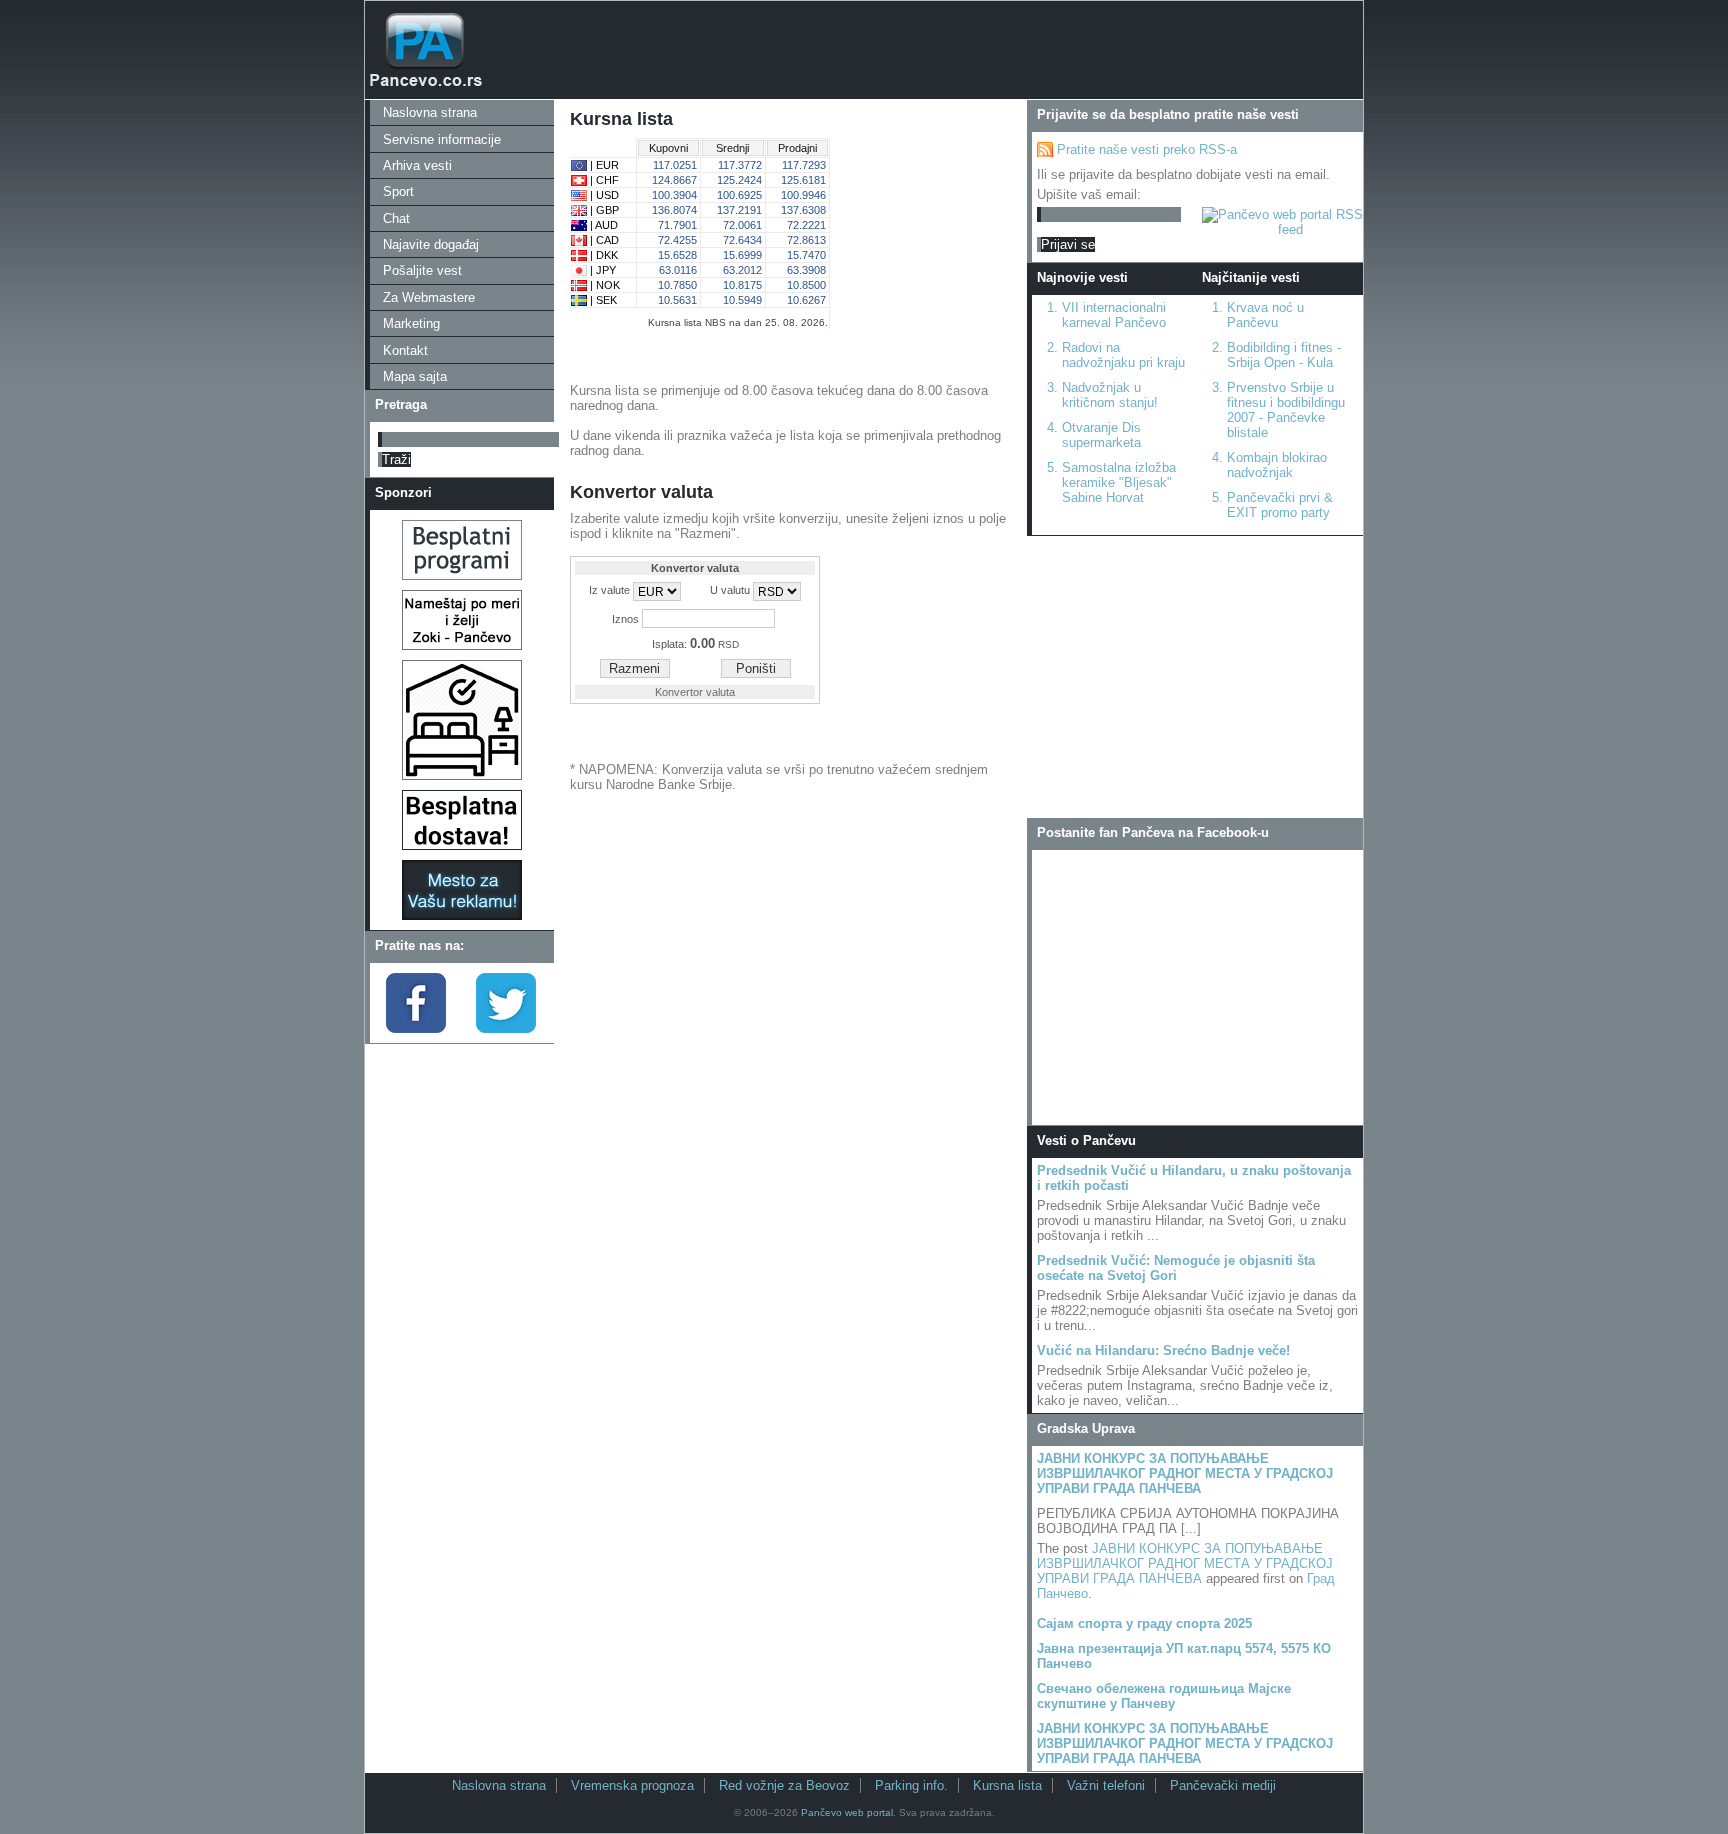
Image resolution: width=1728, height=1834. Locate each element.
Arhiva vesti (417, 165)
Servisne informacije (442, 139)
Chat (396, 218)
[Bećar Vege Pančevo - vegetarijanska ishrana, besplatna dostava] (462, 845)
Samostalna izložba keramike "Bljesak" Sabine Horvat (1119, 482)
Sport (398, 191)
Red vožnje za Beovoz (784, 1785)
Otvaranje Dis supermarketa (1101, 435)
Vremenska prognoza (632, 1785)
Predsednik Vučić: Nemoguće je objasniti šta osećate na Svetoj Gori (1176, 1268)
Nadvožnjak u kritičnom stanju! (1110, 395)
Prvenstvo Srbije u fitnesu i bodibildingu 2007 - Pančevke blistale (1286, 410)
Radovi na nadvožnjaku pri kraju (1123, 355)
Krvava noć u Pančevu (1265, 315)
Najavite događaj (431, 244)
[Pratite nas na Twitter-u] (506, 1028)
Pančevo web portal (847, 1812)
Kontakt (405, 350)
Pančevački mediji (1223, 1785)
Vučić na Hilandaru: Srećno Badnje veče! (1163, 1350)
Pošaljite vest (422, 270)
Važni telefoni (1106, 1785)
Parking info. (911, 1785)
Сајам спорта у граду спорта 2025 (1144, 1623)
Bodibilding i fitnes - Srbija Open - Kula (1284, 355)
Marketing (411, 323)
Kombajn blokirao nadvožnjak (1277, 465)
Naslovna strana (430, 112)
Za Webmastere (429, 297)
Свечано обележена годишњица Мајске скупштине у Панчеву (1164, 1696)
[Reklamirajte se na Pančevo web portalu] (462, 915)
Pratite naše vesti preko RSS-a (1147, 149)
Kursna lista (1007, 1785)
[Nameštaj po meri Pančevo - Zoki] (462, 645)
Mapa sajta (415, 376)
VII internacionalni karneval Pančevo (1114, 315)
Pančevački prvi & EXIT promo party (1280, 505)
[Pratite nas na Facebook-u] (416, 1028)
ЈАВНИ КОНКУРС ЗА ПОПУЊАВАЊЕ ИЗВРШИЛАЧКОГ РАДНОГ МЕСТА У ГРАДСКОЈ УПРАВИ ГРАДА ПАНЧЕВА (1185, 1473)
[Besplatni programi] (462, 575)
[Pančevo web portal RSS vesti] (1282, 229)
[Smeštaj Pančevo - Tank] (462, 775)
